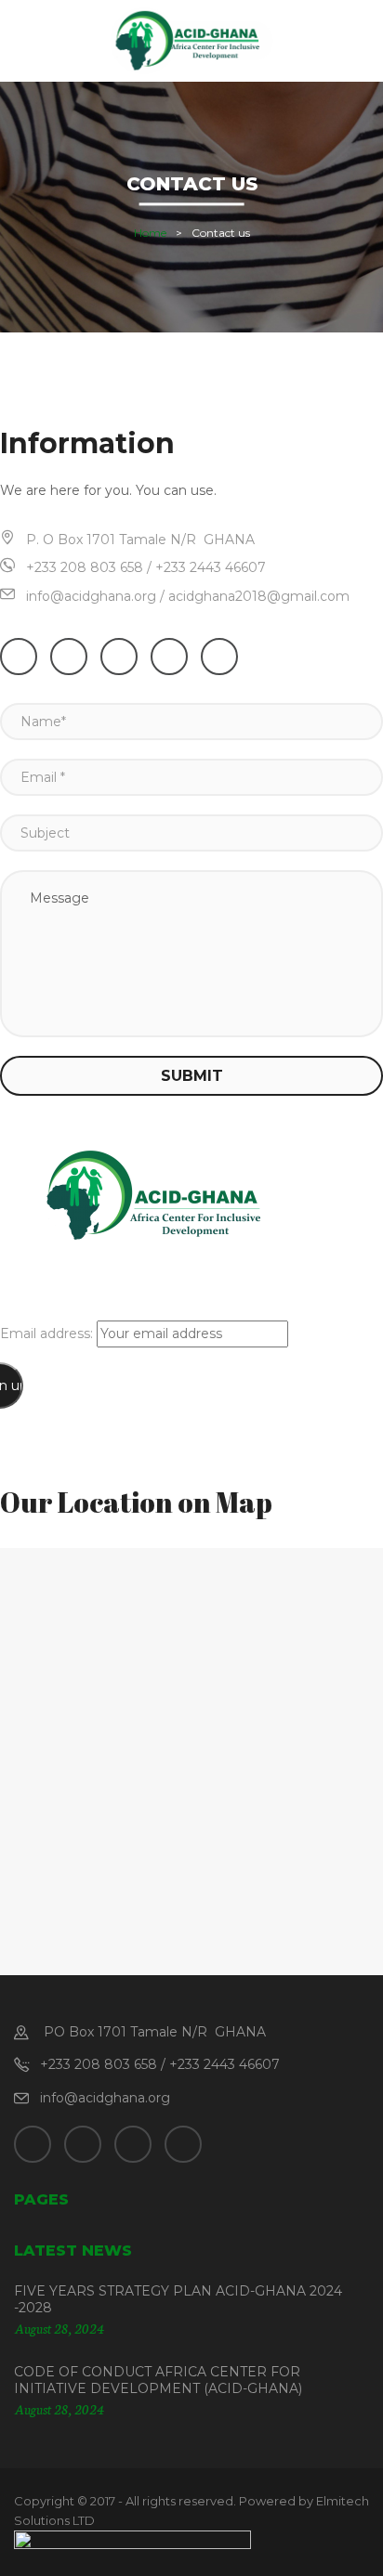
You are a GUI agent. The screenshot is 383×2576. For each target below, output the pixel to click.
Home (150, 234)
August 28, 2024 (59, 2328)
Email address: (48, 1334)
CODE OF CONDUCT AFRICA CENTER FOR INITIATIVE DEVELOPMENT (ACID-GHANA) (158, 2380)
